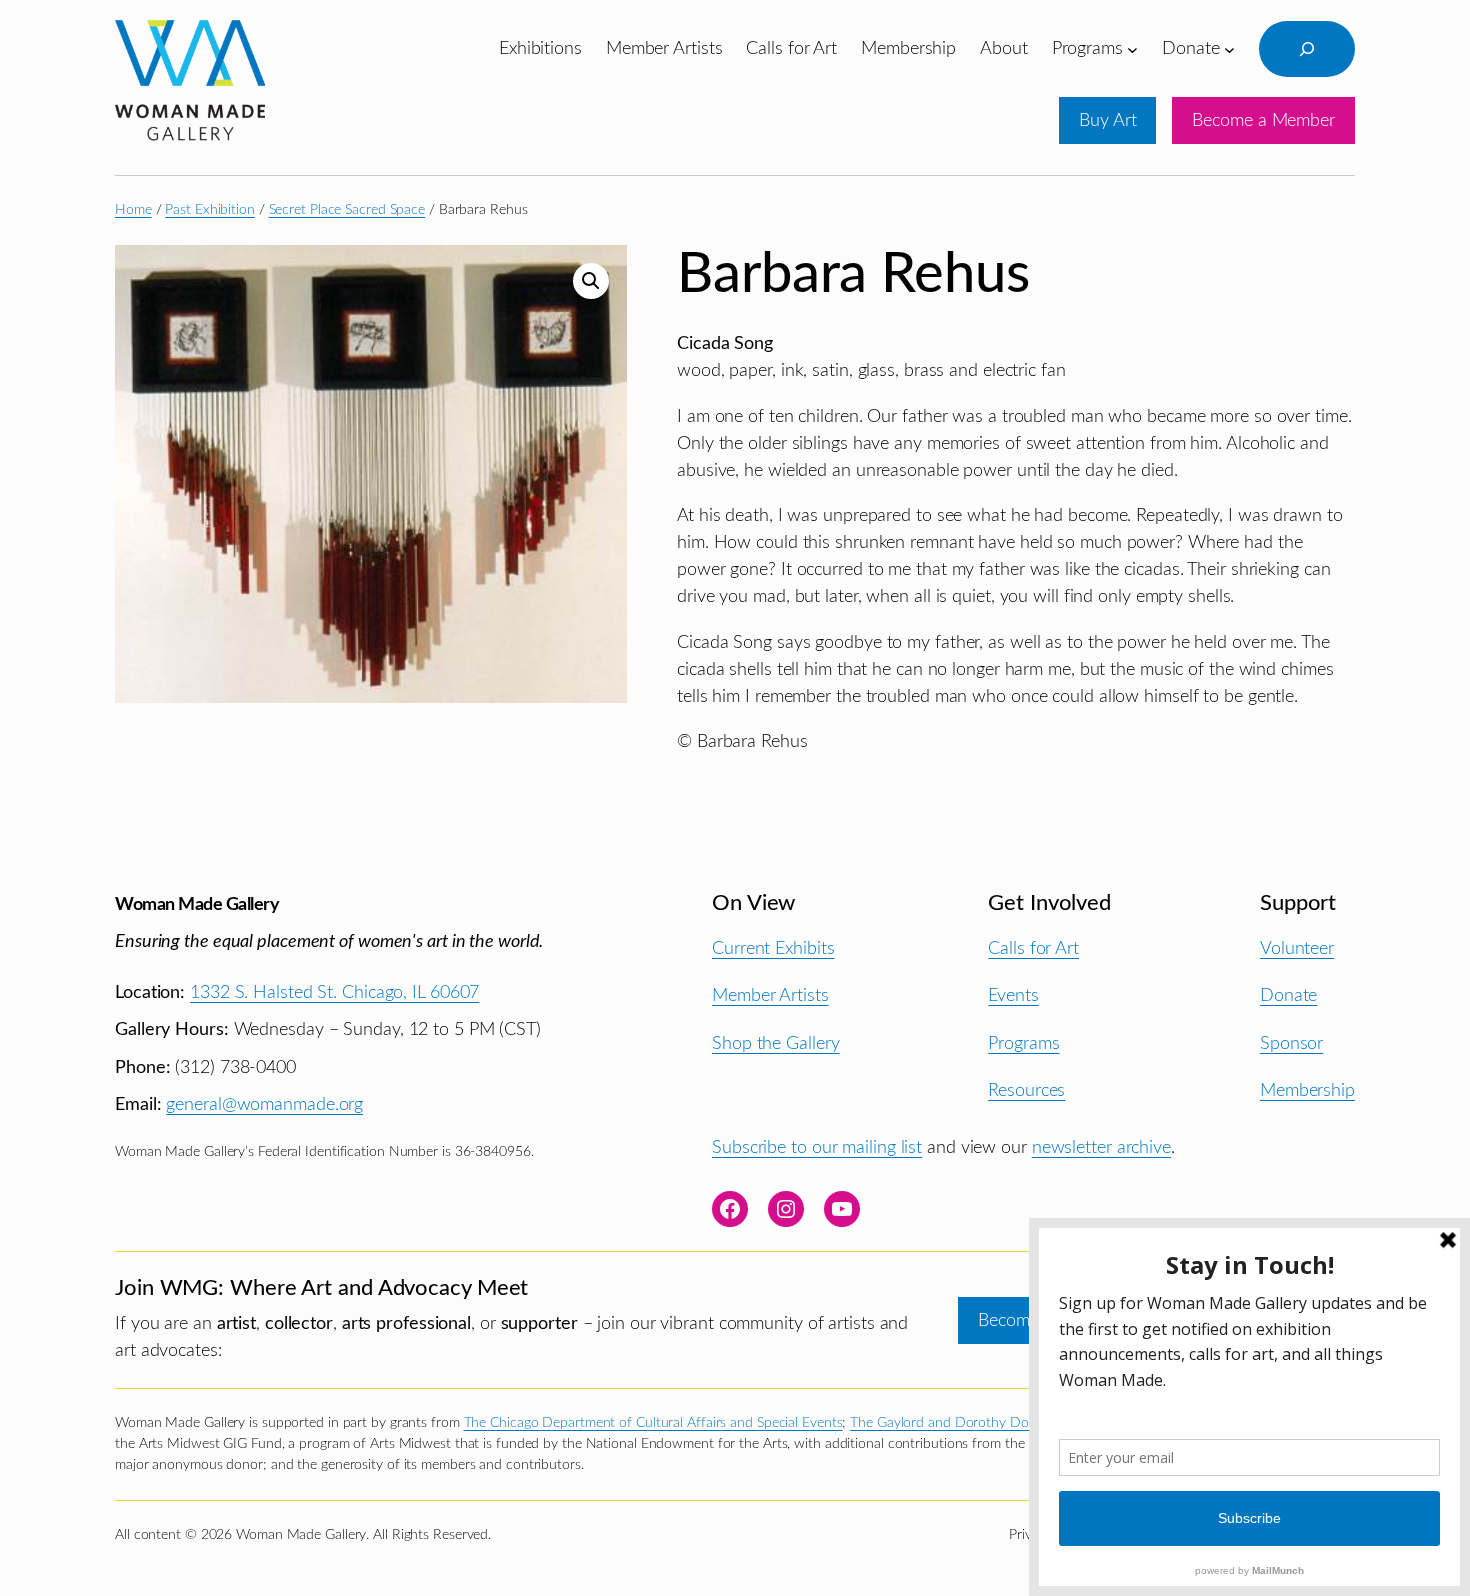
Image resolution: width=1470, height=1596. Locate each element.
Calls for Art (1033, 948)
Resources (1026, 1090)
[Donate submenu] (1229, 48)
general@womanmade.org (264, 1104)
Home (133, 210)
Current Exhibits (773, 948)
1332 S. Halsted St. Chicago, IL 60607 (334, 992)
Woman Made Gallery (197, 904)
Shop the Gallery (775, 1043)
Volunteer (1297, 948)
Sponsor (1291, 1043)
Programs (1023, 1043)
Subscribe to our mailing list (817, 1147)
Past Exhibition (210, 210)
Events (1013, 995)
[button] (591, 281)
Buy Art (1107, 120)
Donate (1288, 995)
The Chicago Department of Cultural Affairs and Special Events (653, 1423)
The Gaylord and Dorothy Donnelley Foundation (997, 1423)
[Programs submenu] (1132, 48)
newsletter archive (1101, 1147)
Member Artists (770, 995)
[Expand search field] (1307, 49)
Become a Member (1263, 120)
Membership (1307, 1090)
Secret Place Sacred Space (347, 210)
